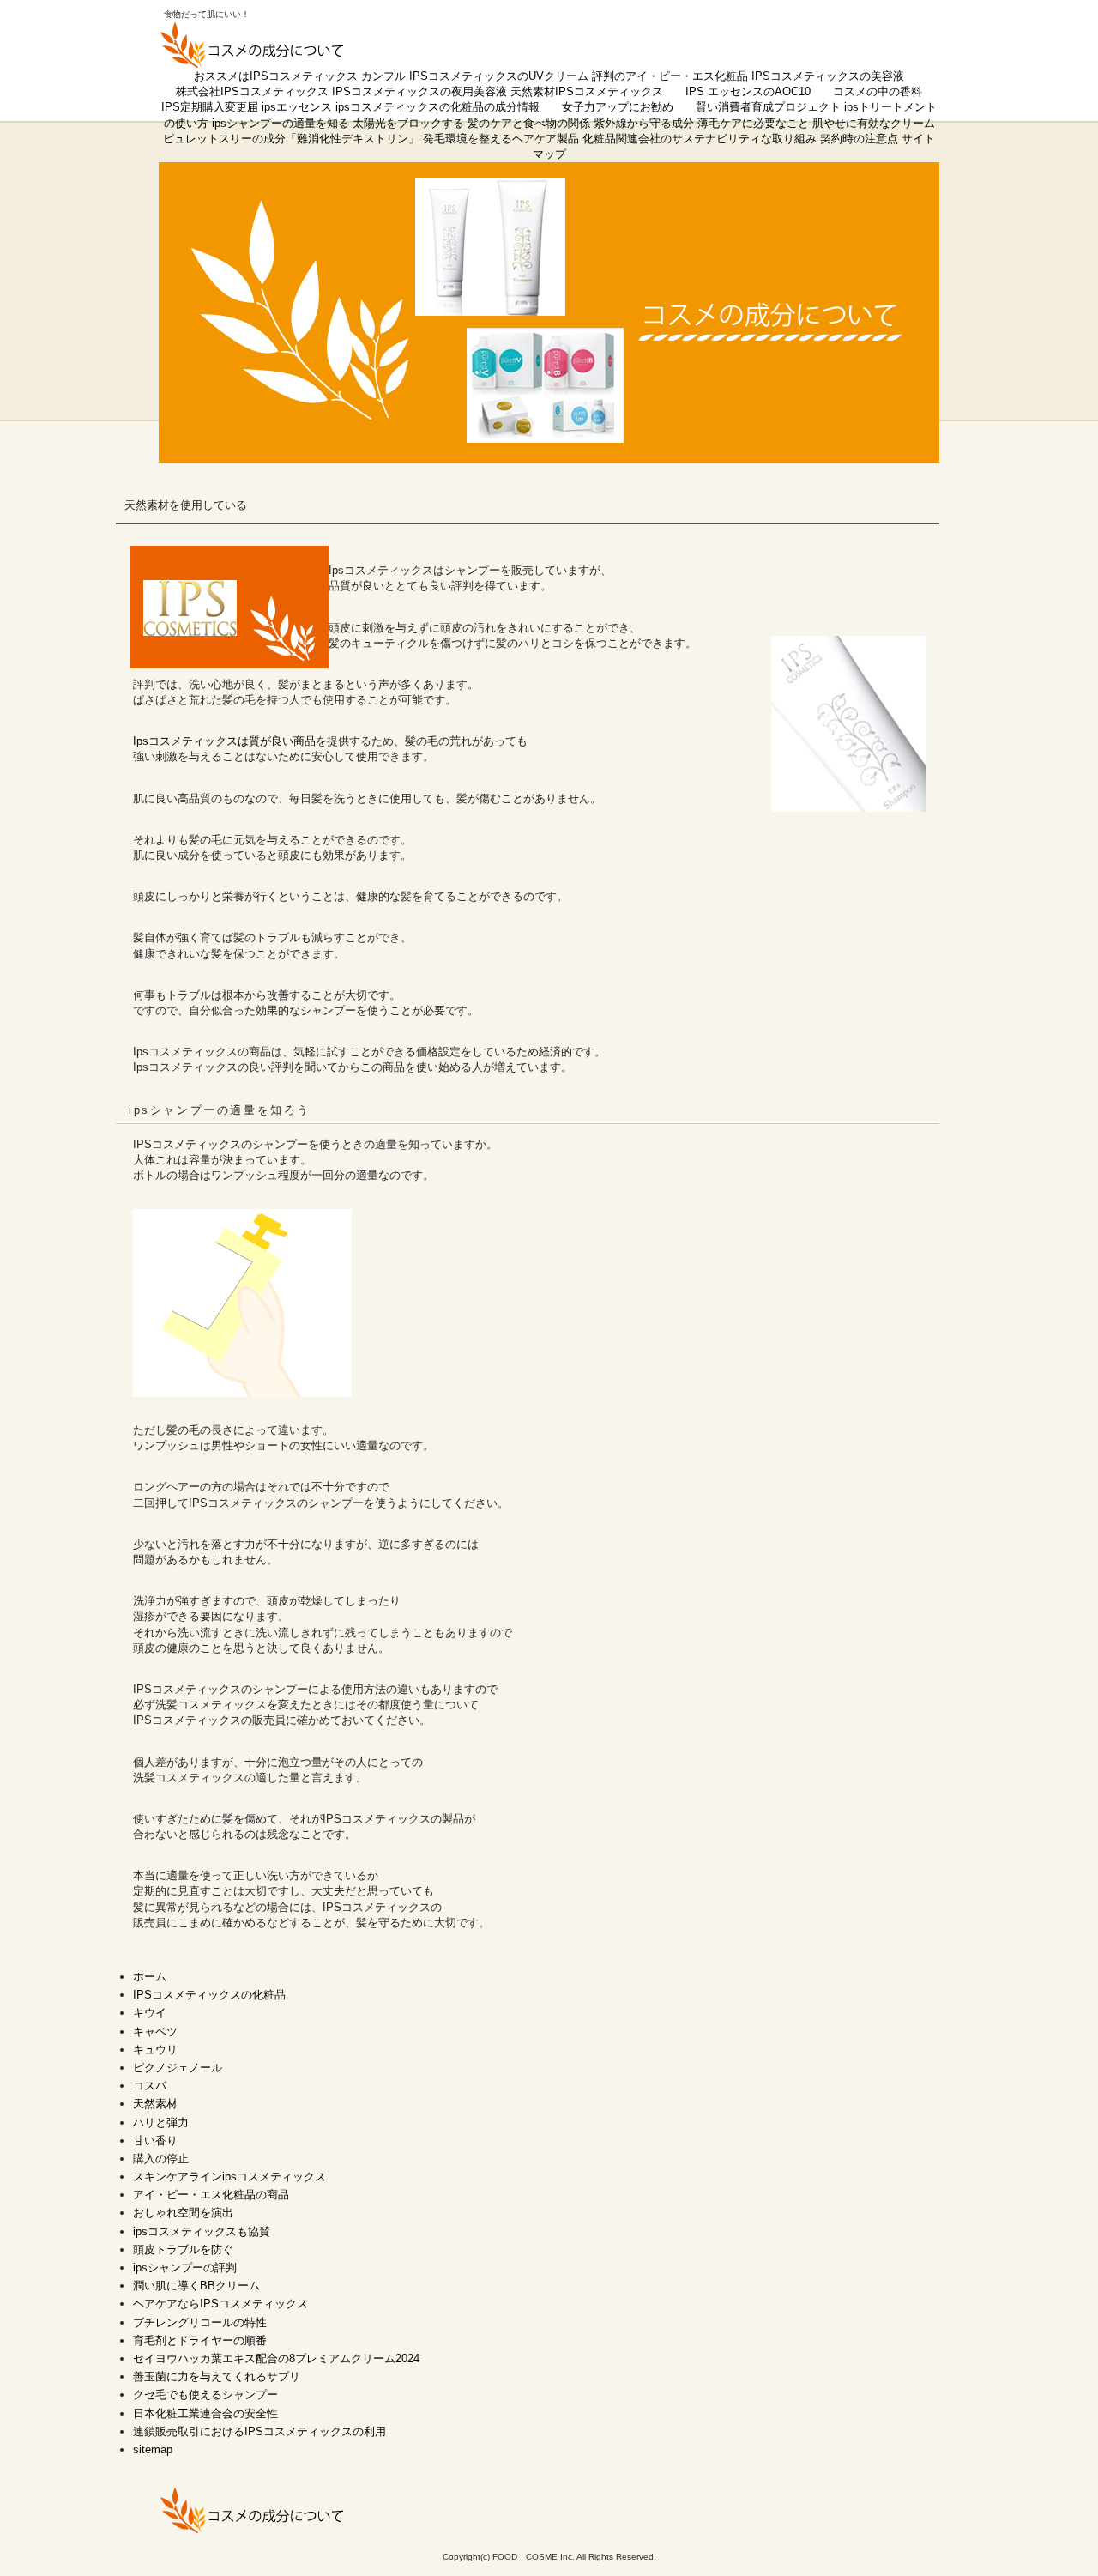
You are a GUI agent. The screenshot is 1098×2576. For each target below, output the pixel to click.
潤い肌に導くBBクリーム (196, 2286)
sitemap (153, 2449)
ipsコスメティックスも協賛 (202, 2231)
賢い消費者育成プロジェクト (768, 107)
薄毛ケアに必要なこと (753, 123)
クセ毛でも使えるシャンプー (205, 2395)
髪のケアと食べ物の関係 (529, 123)
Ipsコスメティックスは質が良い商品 (224, 741)
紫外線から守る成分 (644, 123)
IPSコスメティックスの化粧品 (209, 1995)
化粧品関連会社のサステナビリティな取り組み (700, 139)
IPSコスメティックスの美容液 (828, 76)
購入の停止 (161, 2159)
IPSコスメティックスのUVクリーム (499, 76)
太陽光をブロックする (408, 123)
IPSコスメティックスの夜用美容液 (419, 91)
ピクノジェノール (178, 2068)
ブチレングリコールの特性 (200, 2322)
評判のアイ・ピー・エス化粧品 (670, 76)
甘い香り (155, 2141)
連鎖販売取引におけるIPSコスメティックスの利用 (259, 2431)
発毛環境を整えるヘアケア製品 (501, 139)
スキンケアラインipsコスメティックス (229, 2177)
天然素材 (155, 2104)
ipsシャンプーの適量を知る (281, 123)
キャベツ (155, 2032)
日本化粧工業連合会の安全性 (205, 2413)
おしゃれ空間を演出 (183, 2213)
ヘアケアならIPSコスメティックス (220, 2304)
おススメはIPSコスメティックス (276, 76)
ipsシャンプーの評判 (185, 2268)
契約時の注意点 (859, 139)
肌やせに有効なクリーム (874, 123)
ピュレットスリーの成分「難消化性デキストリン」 (291, 139)
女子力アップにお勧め (618, 107)
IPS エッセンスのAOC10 (748, 91)
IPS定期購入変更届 (210, 107)
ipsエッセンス (297, 107)
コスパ (150, 2086)
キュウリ (155, 2050)
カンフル (383, 76)
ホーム (150, 1977)
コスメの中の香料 (878, 91)
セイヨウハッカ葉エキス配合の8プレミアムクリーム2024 (276, 2358)
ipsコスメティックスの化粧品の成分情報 (437, 107)
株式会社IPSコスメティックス (252, 91)
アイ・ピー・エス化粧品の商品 (211, 2195)
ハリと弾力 (161, 2122)
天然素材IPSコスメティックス (587, 91)
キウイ (150, 2013)
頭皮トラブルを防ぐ (183, 2249)
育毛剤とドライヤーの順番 (200, 2340)
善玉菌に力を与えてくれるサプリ (217, 2376)
